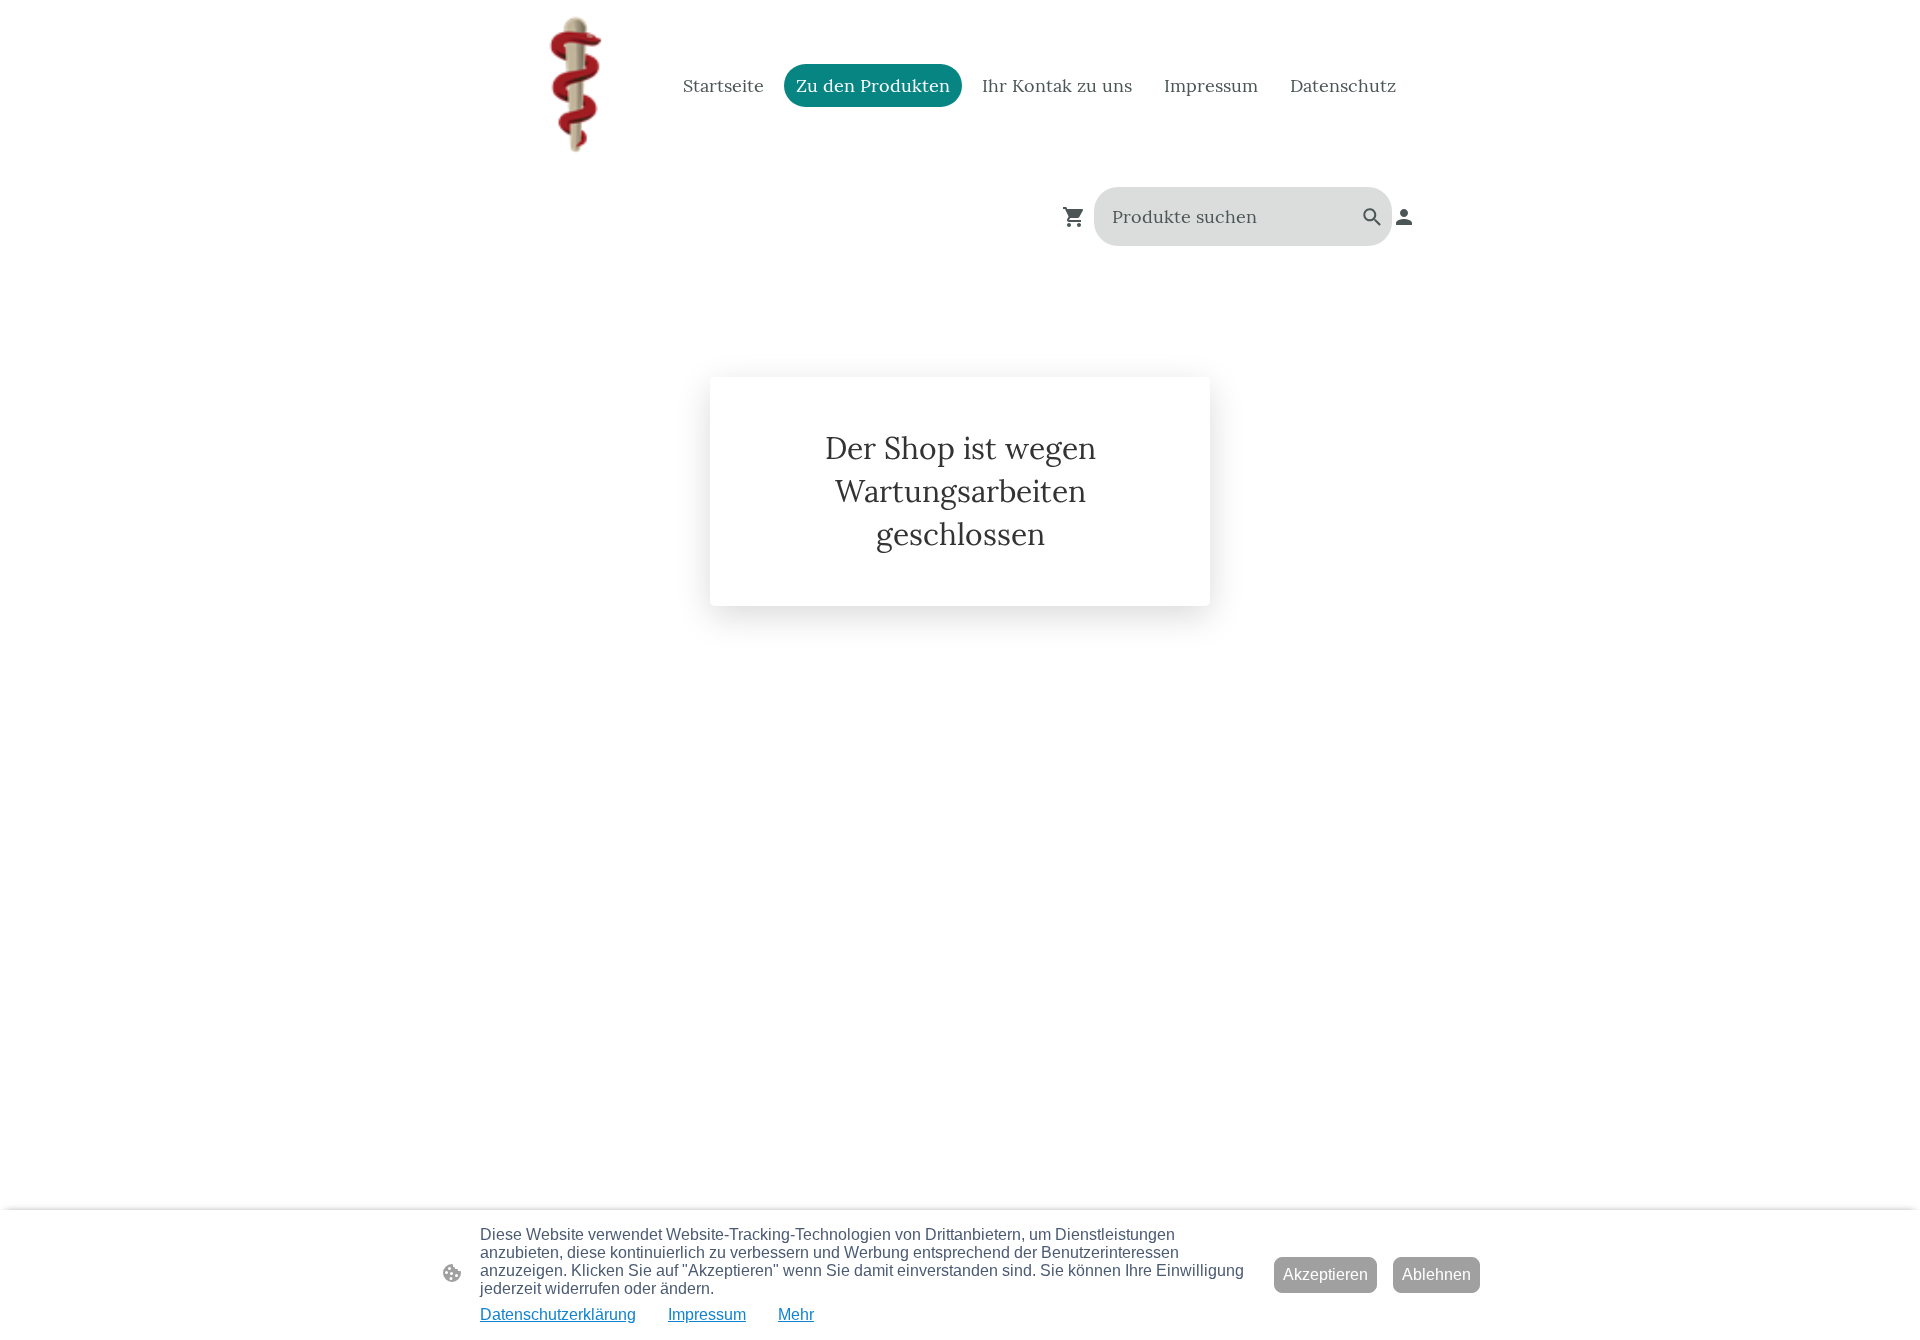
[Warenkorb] (1078, 217)
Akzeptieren (1325, 1274)
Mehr (796, 1314)
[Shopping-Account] (1404, 217)
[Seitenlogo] (573, 85)
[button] (1372, 217)
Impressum (707, 1314)
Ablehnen (1436, 1274)
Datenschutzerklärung (558, 1314)
